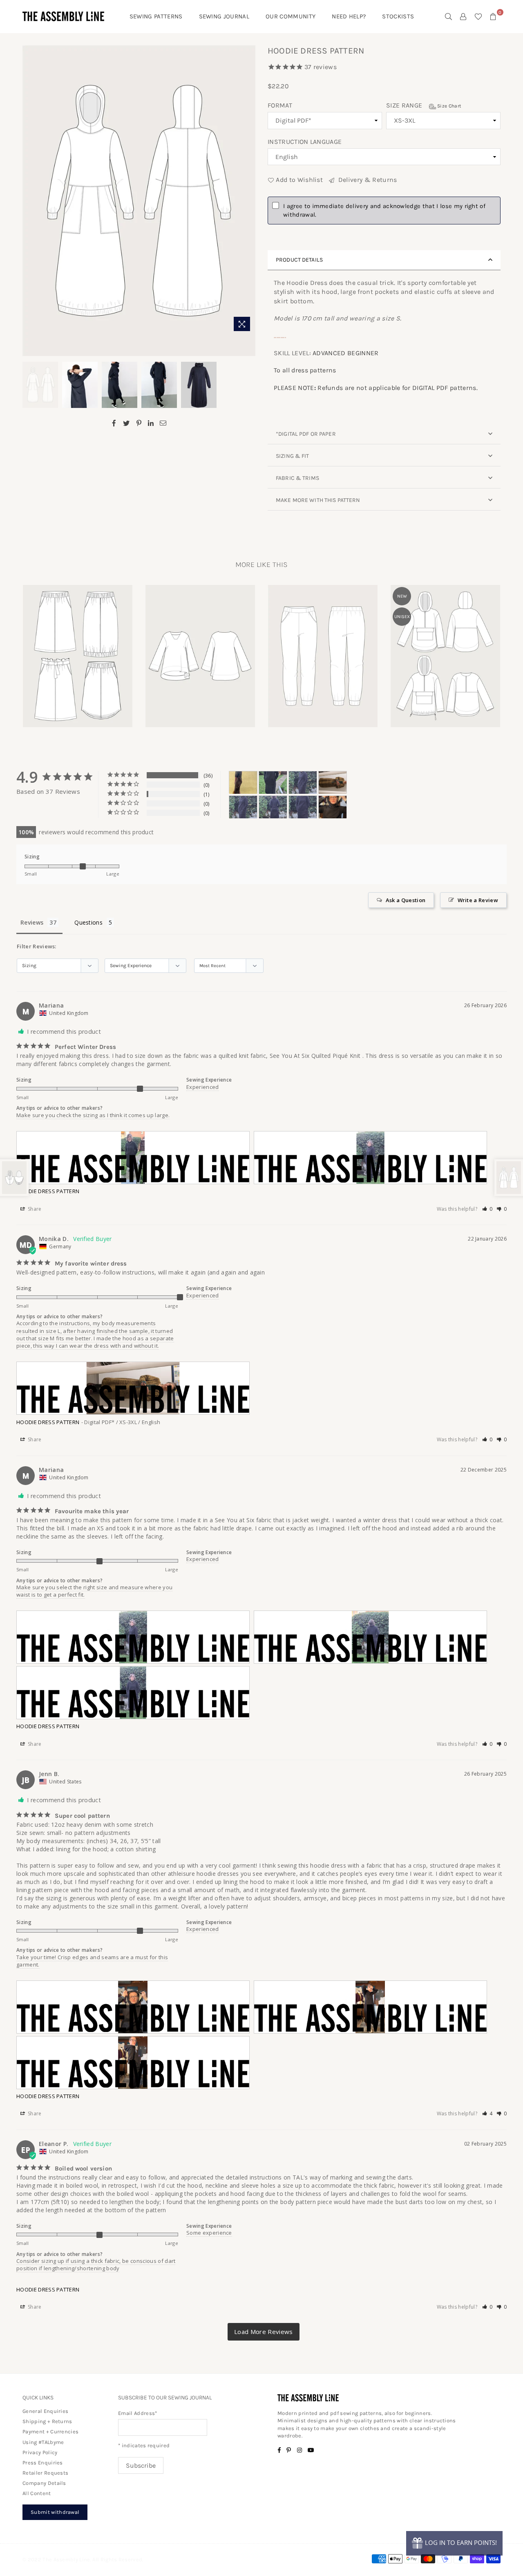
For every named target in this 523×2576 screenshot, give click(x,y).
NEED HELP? (349, 16)
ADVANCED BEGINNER (345, 353)
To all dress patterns (305, 370)
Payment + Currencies (50, 2432)
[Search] (449, 16)
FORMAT (280, 105)
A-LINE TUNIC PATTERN (200, 645)
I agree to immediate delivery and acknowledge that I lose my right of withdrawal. (384, 210)
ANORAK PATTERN (445, 645)
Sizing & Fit (293, 456)
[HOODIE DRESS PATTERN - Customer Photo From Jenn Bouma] (333, 807)
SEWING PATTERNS (156, 16)
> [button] (264, 2332)
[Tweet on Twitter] (126, 423)
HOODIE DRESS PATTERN (48, 1191)
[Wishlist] (478, 16)
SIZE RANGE (424, 105)
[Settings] (463, 16)
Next (248, 201)
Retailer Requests (45, 2473)
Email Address (138, 2413)
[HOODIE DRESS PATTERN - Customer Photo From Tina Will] (243, 783)
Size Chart (449, 106)
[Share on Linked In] (151, 423)
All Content (37, 2493)
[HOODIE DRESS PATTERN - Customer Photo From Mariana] (273, 783)
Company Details (44, 2483)
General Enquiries (45, 2411)
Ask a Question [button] (406, 900)
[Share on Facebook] (114, 423)
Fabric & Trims (297, 478)
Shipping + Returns (47, 2421)
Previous (30, 201)
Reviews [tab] (32, 922)
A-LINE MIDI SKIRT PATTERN (78, 645)
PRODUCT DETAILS (299, 260)
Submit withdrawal (55, 2512)
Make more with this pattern (318, 500)
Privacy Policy (40, 2452)
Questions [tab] (88, 922)
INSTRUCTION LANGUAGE (305, 142)
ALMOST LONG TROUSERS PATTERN (323, 645)
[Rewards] (454, 2543)
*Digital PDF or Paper (306, 434)
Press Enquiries (43, 2463)
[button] (487, 1209)
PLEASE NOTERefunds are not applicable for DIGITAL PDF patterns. (376, 388)
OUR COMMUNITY (291, 16)
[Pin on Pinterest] (139, 423)
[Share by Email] (163, 423)
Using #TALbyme (43, 2442)
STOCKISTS (398, 16)
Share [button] (34, 1209)
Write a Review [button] (478, 900)
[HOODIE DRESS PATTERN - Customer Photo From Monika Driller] (333, 783)
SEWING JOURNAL (224, 16)
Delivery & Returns (367, 180)
